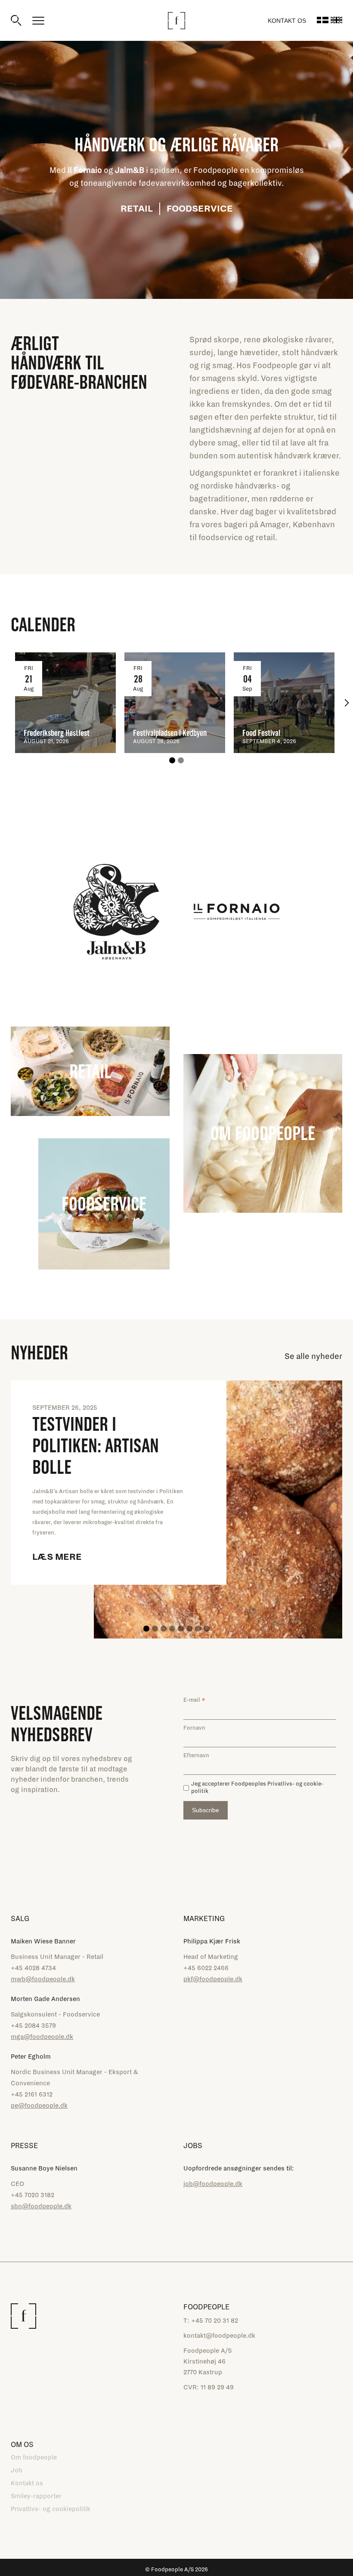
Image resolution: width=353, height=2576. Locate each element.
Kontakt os (287, 21)
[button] (347, 703)
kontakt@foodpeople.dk (219, 2336)
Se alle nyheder (313, 1356)
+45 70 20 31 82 (215, 2321)
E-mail (194, 1700)
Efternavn (196, 1755)
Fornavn (194, 1728)
